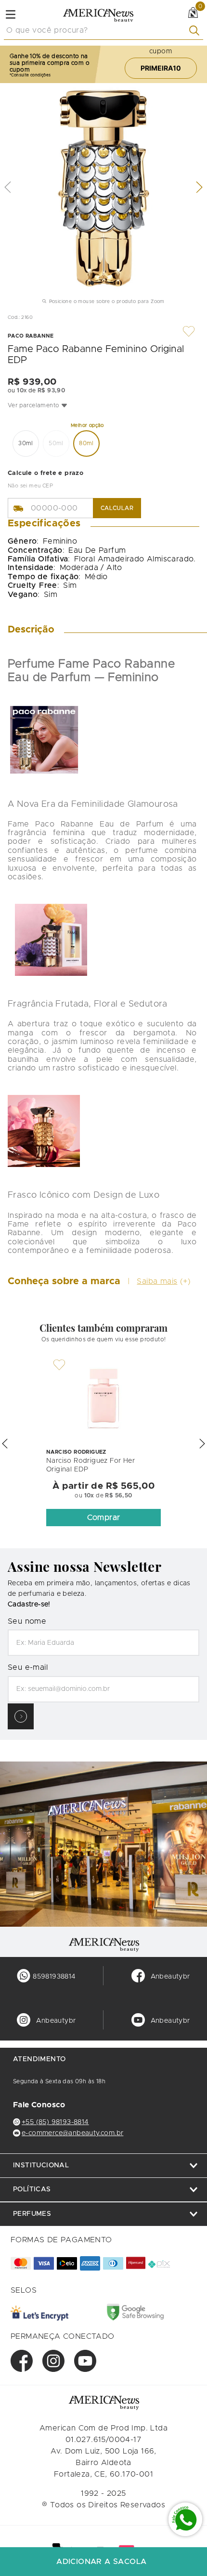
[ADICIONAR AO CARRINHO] (103, 2562)
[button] (103, 405)
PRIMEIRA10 (161, 68)
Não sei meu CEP (30, 486)
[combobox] (103, 31)
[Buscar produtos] (196, 30)
